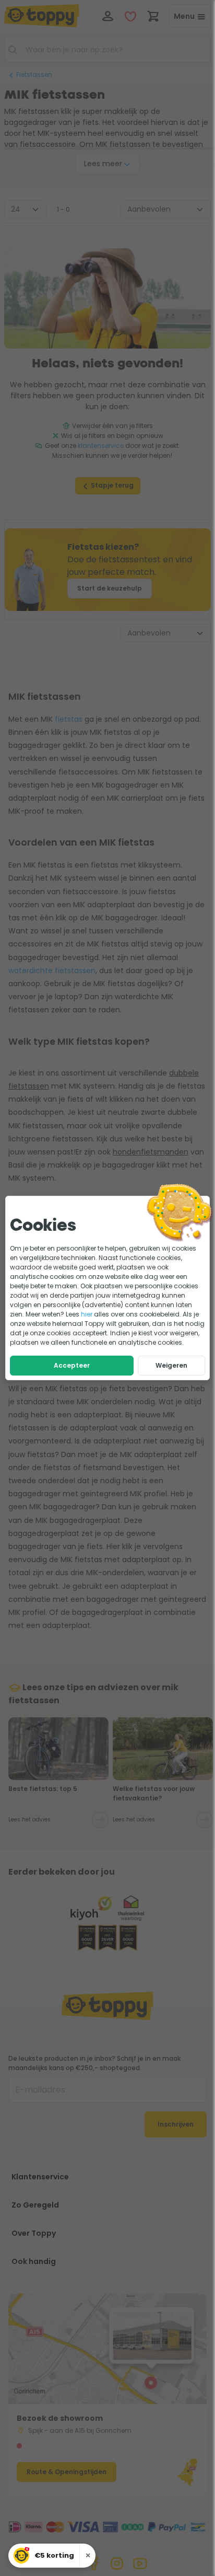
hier (87, 1314)
